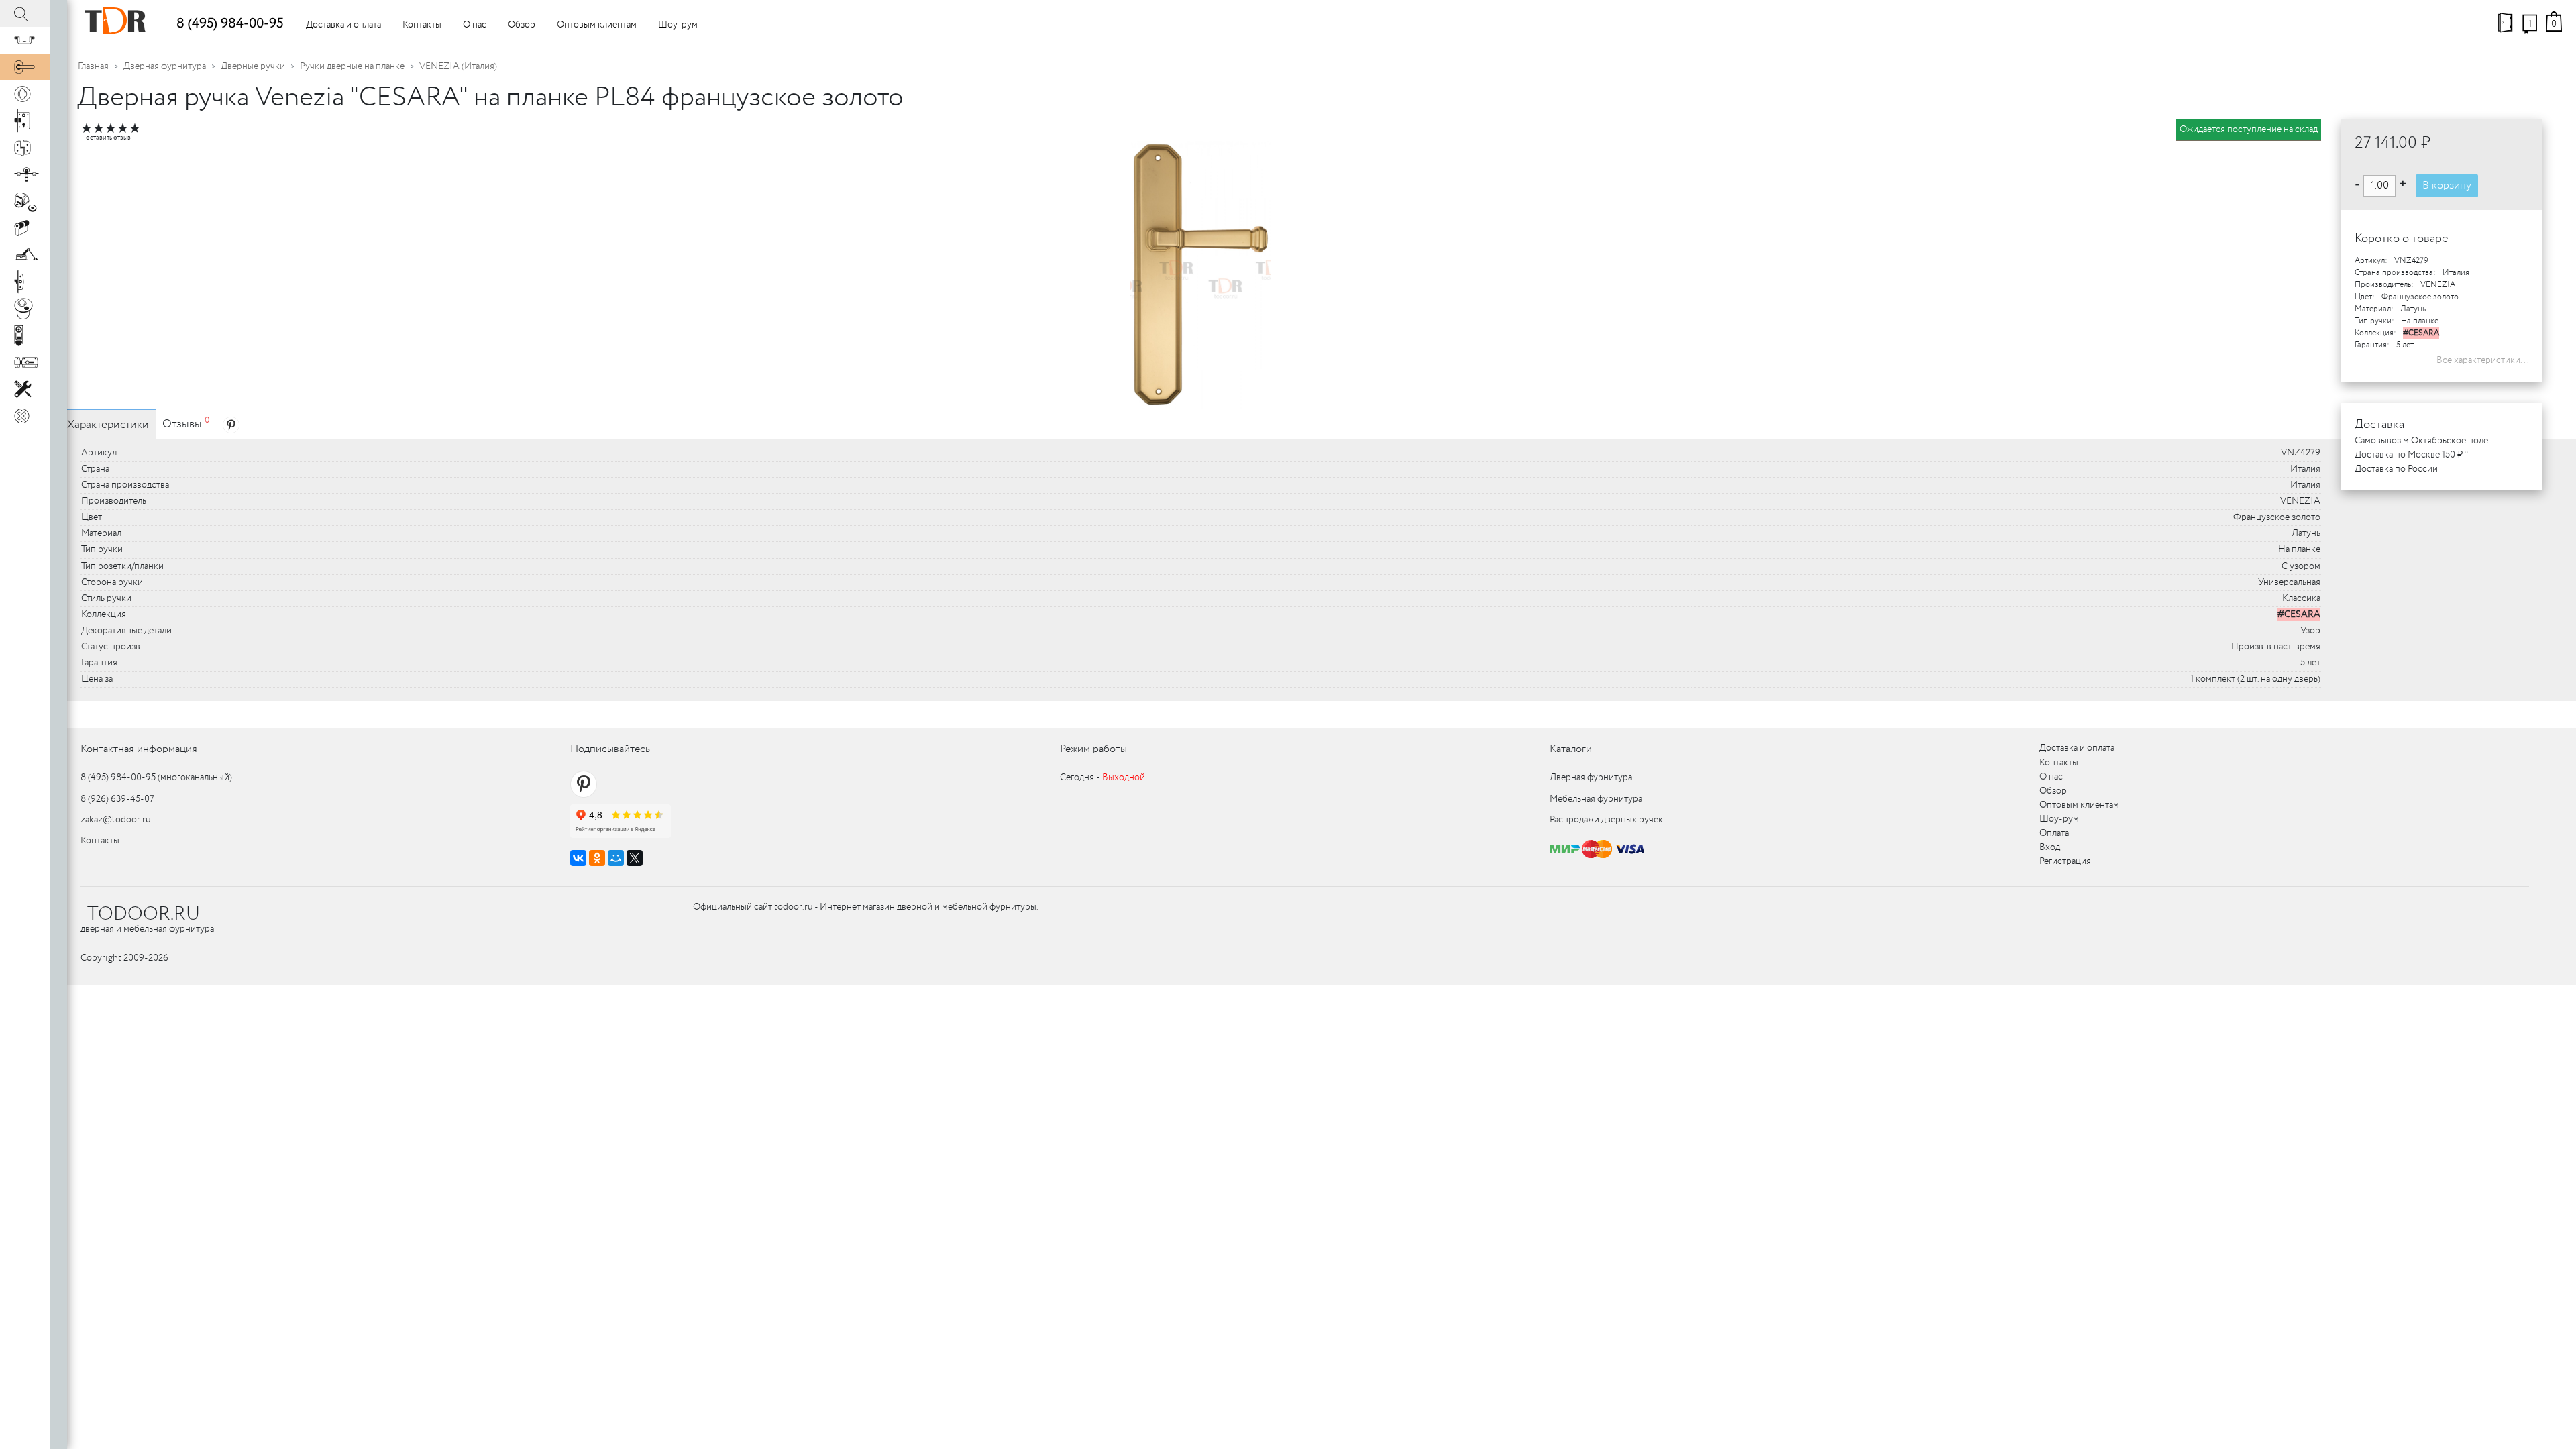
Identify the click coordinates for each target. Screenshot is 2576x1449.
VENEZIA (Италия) (458, 66)
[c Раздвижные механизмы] (25, 174)
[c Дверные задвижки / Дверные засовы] (25, 362)
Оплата (2054, 833)
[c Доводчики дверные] (25, 255)
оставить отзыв (108, 138)
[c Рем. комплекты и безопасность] (25, 389)
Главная (93, 66)
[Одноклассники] (597, 858)
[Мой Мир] (616, 858)
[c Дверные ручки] (25, 67)
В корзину (2447, 185)
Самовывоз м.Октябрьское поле (2421, 441)
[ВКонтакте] (578, 858)
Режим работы (1093, 749)
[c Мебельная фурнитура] (25, 40)
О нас (475, 25)
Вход (2050, 847)
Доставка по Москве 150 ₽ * (2411, 455)
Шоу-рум (678, 25)
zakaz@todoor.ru (116, 820)
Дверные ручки (253, 66)
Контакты (422, 25)
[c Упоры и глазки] (25, 201)
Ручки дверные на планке (352, 66)
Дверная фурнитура (165, 66)
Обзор (522, 25)
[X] (635, 858)
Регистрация (2065, 861)
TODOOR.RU (144, 914)
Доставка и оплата (343, 25)
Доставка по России (2396, 469)
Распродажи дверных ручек (1606, 820)
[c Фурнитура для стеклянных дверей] (25, 309)
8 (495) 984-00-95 (230, 24)
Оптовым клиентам (597, 25)
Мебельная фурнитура (1596, 799)
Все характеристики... (2483, 360)
